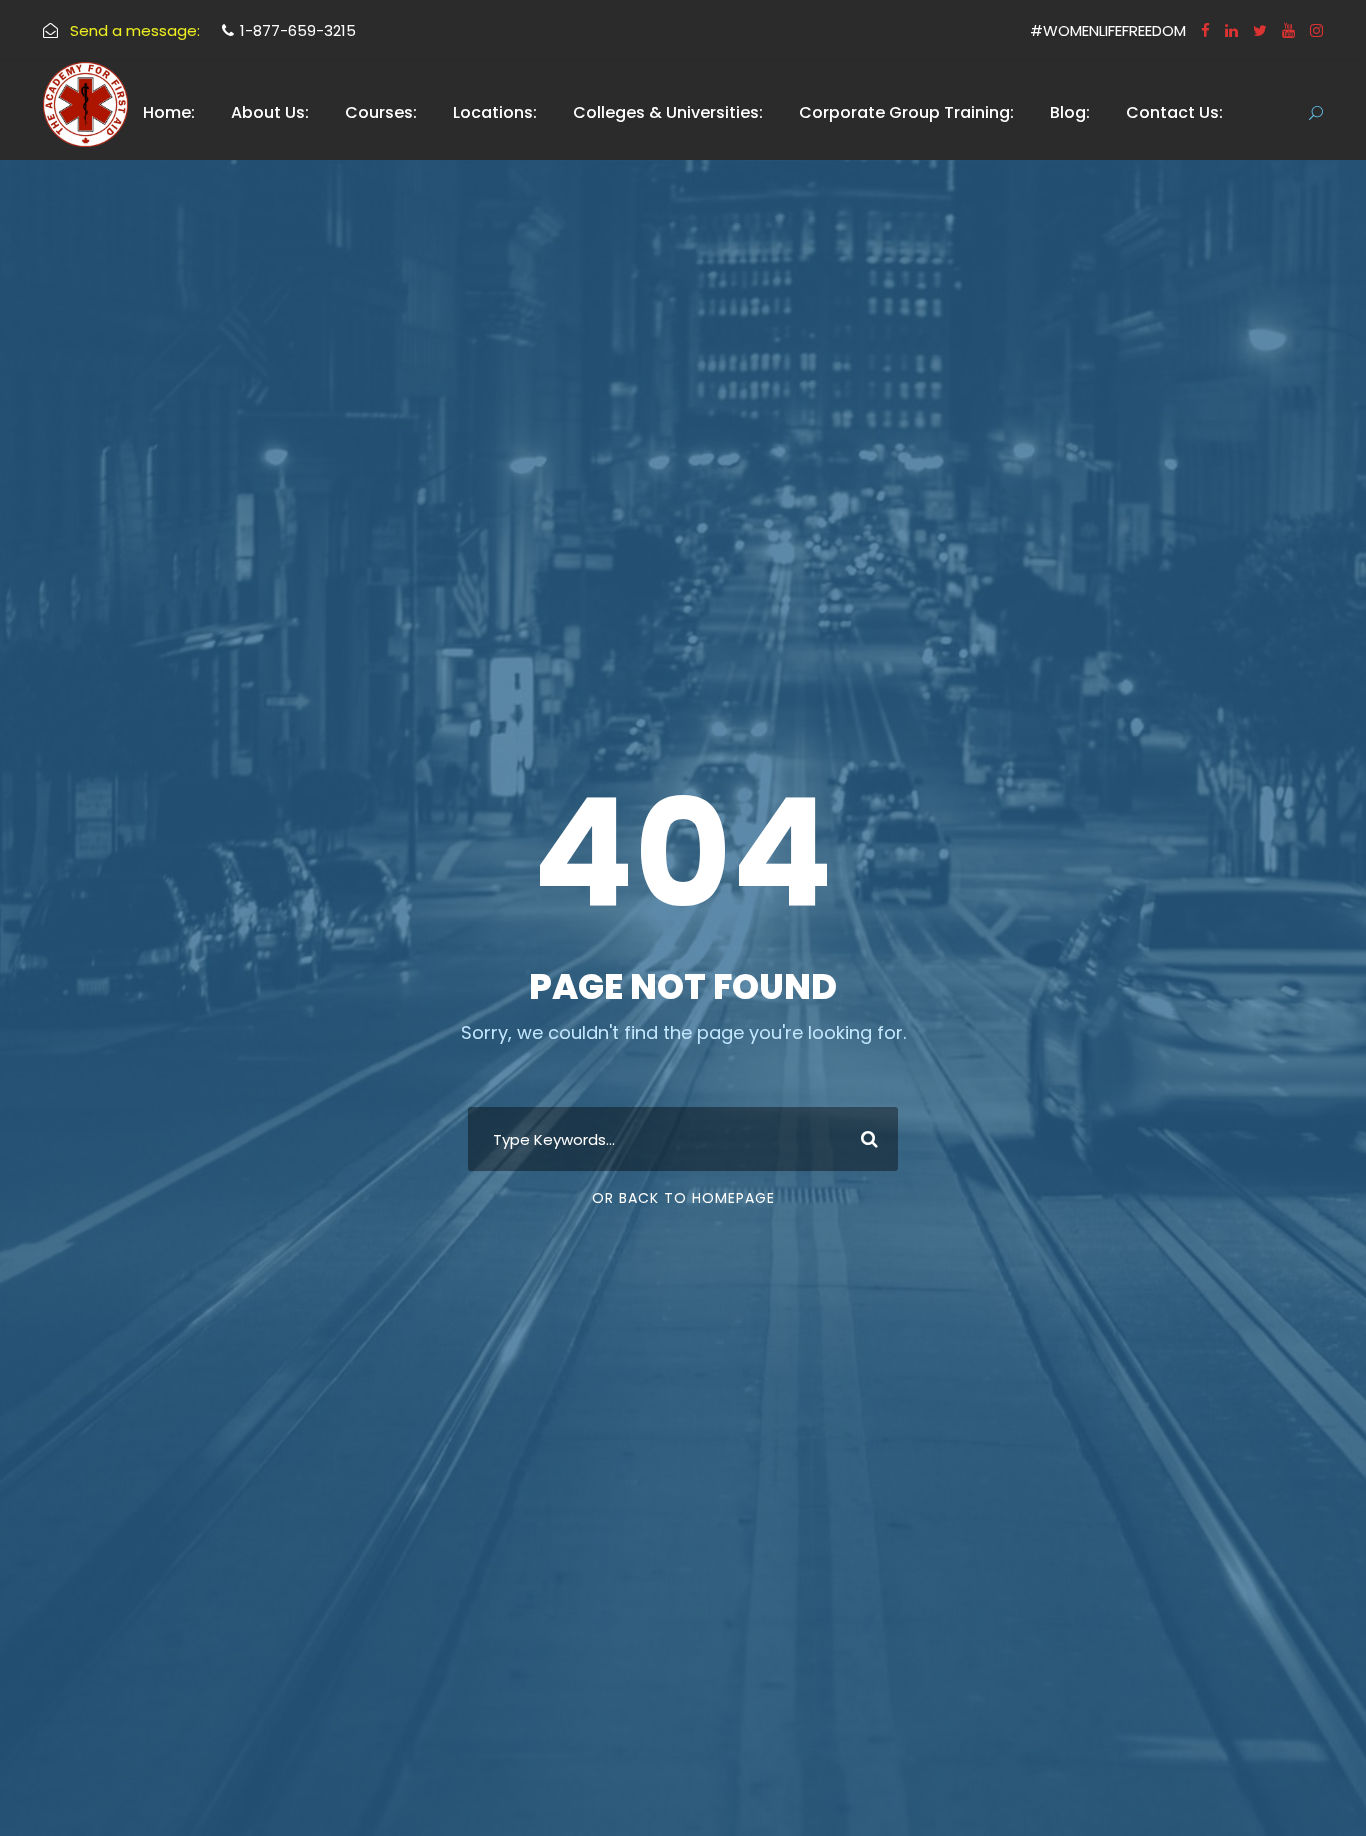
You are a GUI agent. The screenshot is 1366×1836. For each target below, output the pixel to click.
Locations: (495, 112)
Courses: (381, 112)
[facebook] (1205, 30)
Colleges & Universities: (668, 112)
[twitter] (1260, 30)
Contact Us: (1174, 112)
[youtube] (1288, 30)
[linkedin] (1231, 30)
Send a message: (135, 30)
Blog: (1070, 112)
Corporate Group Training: (906, 112)
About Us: (270, 112)
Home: (169, 112)
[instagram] (1316, 30)
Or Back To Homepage (683, 1198)
